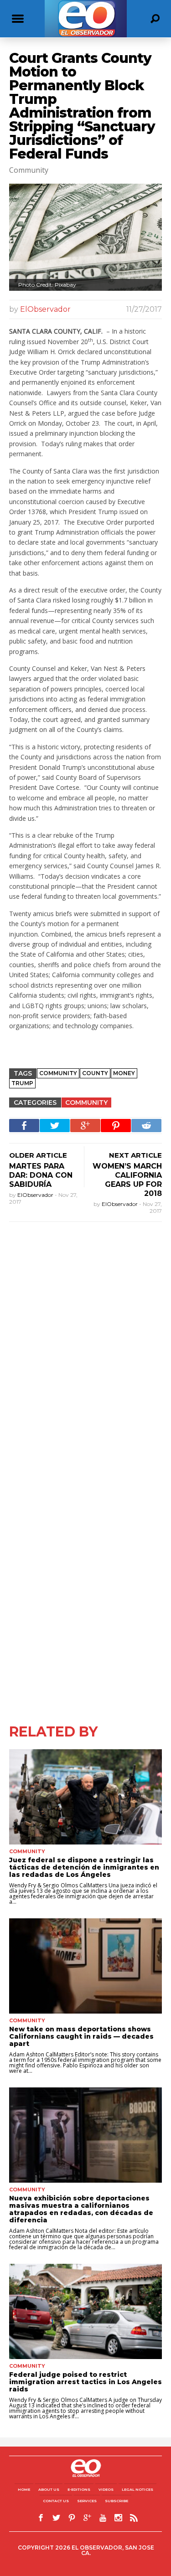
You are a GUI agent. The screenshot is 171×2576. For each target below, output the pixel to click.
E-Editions (79, 2489)
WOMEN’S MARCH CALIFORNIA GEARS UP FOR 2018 (127, 1180)
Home (24, 2489)
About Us (49, 2489)
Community (86, 1103)
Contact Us (56, 2501)
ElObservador (45, 309)
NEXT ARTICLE (135, 1155)
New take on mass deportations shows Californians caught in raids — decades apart (81, 2036)
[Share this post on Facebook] (24, 1126)
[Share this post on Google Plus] (85, 1126)
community (58, 1073)
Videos (106, 2489)
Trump (22, 1083)
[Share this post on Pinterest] (116, 1126)
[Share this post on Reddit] (146, 1126)
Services (87, 2501)
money (124, 1073)
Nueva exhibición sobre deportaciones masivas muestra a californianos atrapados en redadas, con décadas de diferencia (81, 2209)
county (95, 1073)
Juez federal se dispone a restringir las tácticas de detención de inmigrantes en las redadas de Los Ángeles (84, 1867)
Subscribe (117, 2501)
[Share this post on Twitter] (55, 1126)
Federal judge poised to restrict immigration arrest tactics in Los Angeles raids (85, 2382)
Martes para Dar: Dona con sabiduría (41, 1175)
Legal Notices (137, 2489)
